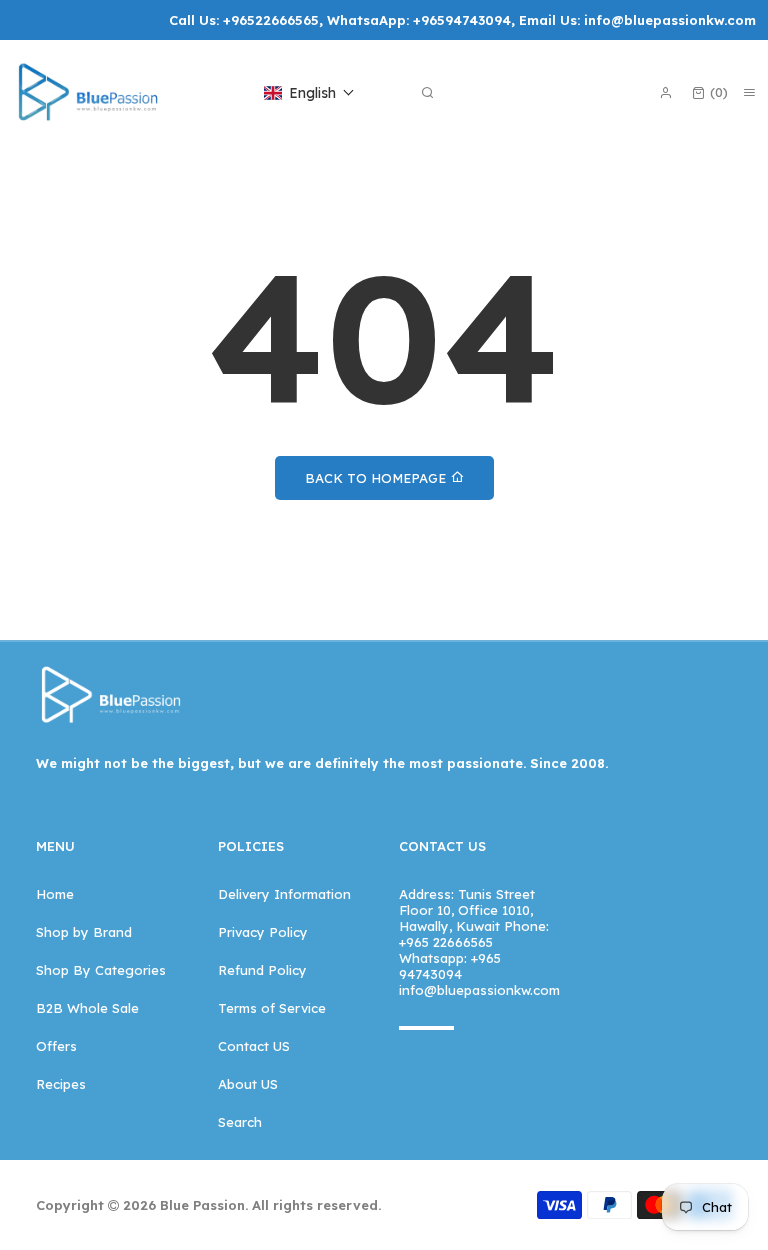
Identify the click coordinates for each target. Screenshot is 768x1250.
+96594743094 (462, 20)
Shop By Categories (101, 970)
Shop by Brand (84, 932)
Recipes (61, 1084)
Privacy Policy (263, 932)
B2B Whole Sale (87, 1008)
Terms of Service (272, 1008)
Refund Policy (262, 970)
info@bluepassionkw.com (670, 20)
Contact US (254, 1046)
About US (248, 1084)
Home (55, 894)
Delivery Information (284, 894)
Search (240, 1122)
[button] (309, 93)
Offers (56, 1046)
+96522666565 (271, 20)
